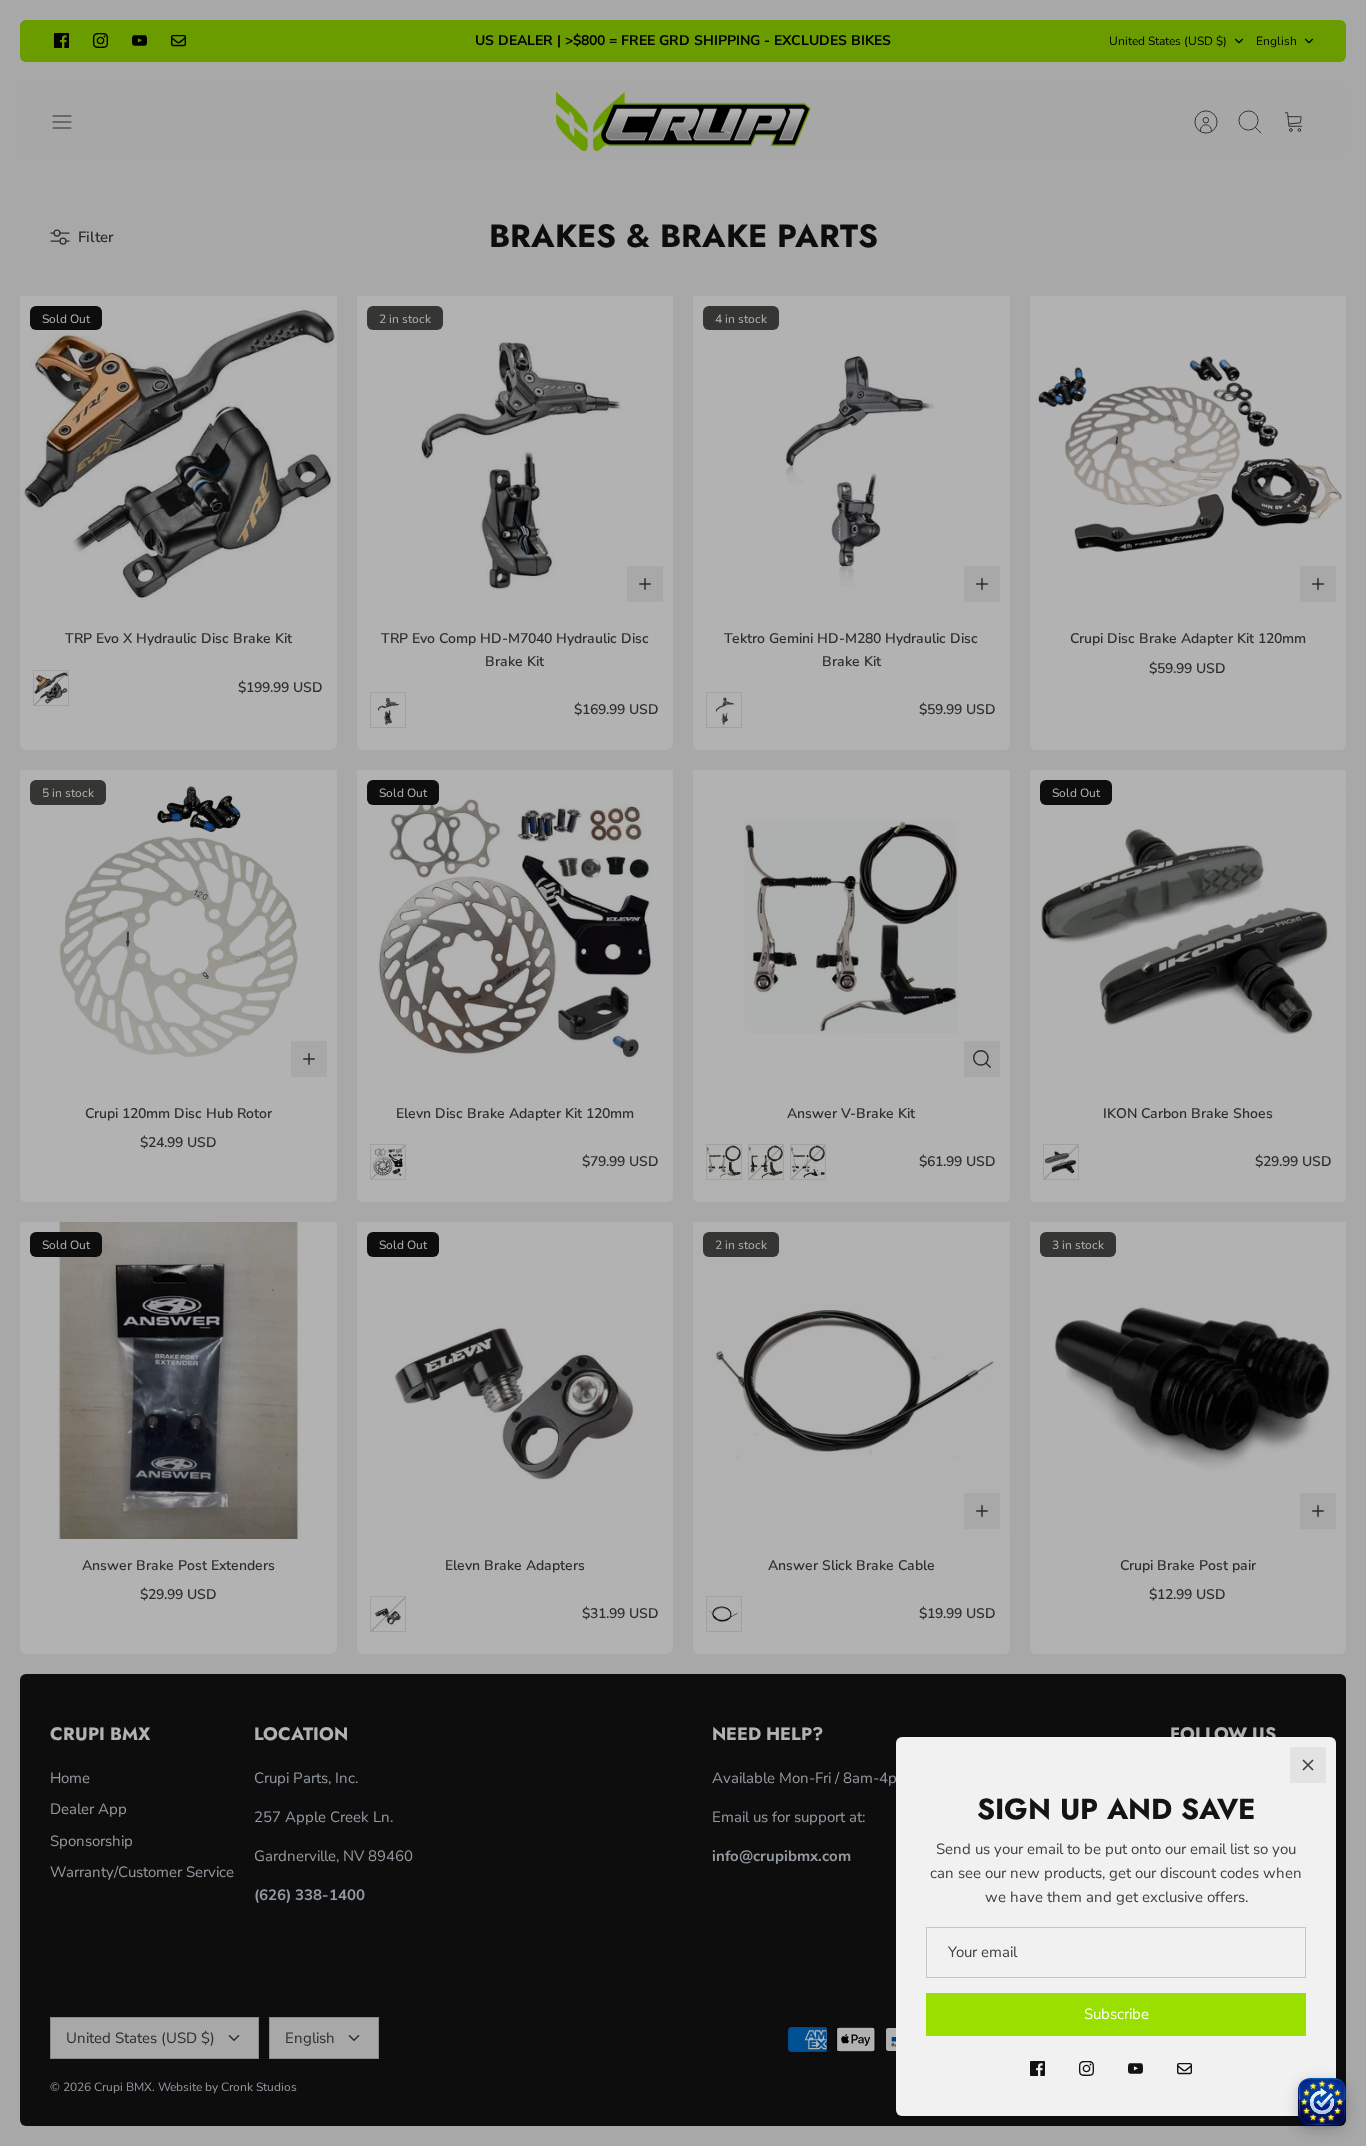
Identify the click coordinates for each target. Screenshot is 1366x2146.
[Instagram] (1086, 2068)
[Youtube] (1135, 2068)
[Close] (1308, 1765)
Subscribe (1116, 2014)
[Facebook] (1037, 2068)
